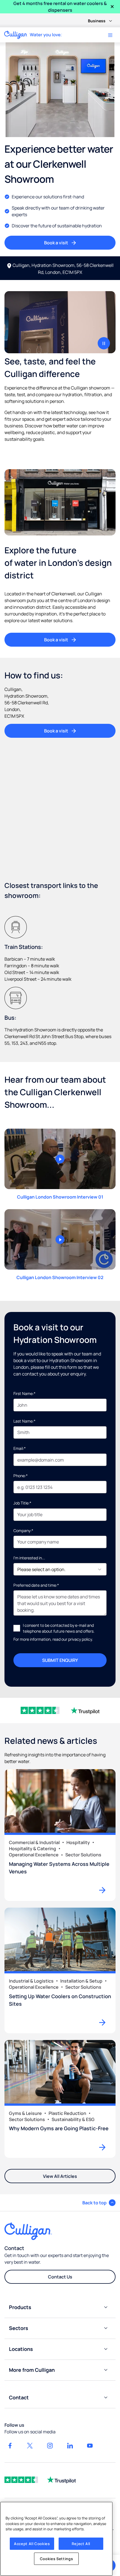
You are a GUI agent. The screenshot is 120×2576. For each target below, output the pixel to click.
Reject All (81, 2544)
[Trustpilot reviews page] (61, 2480)
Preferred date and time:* (36, 1585)
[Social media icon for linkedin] (70, 2446)
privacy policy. (81, 1639)
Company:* (23, 1531)
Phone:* (21, 1476)
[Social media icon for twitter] (30, 2446)
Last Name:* (24, 1421)
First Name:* (24, 1393)
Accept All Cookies (32, 2544)
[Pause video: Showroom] (104, 343)
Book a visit (56, 243)
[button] (99, 2203)
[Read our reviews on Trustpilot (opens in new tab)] (85, 1710)
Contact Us (60, 2277)
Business (97, 21)
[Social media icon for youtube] (90, 2446)
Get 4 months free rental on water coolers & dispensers (60, 7)
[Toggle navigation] (110, 35)
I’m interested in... (29, 1558)
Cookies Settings (57, 2559)
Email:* (20, 1448)
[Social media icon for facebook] (10, 2446)
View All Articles (60, 2176)
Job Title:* (22, 1503)
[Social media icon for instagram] (50, 2446)
